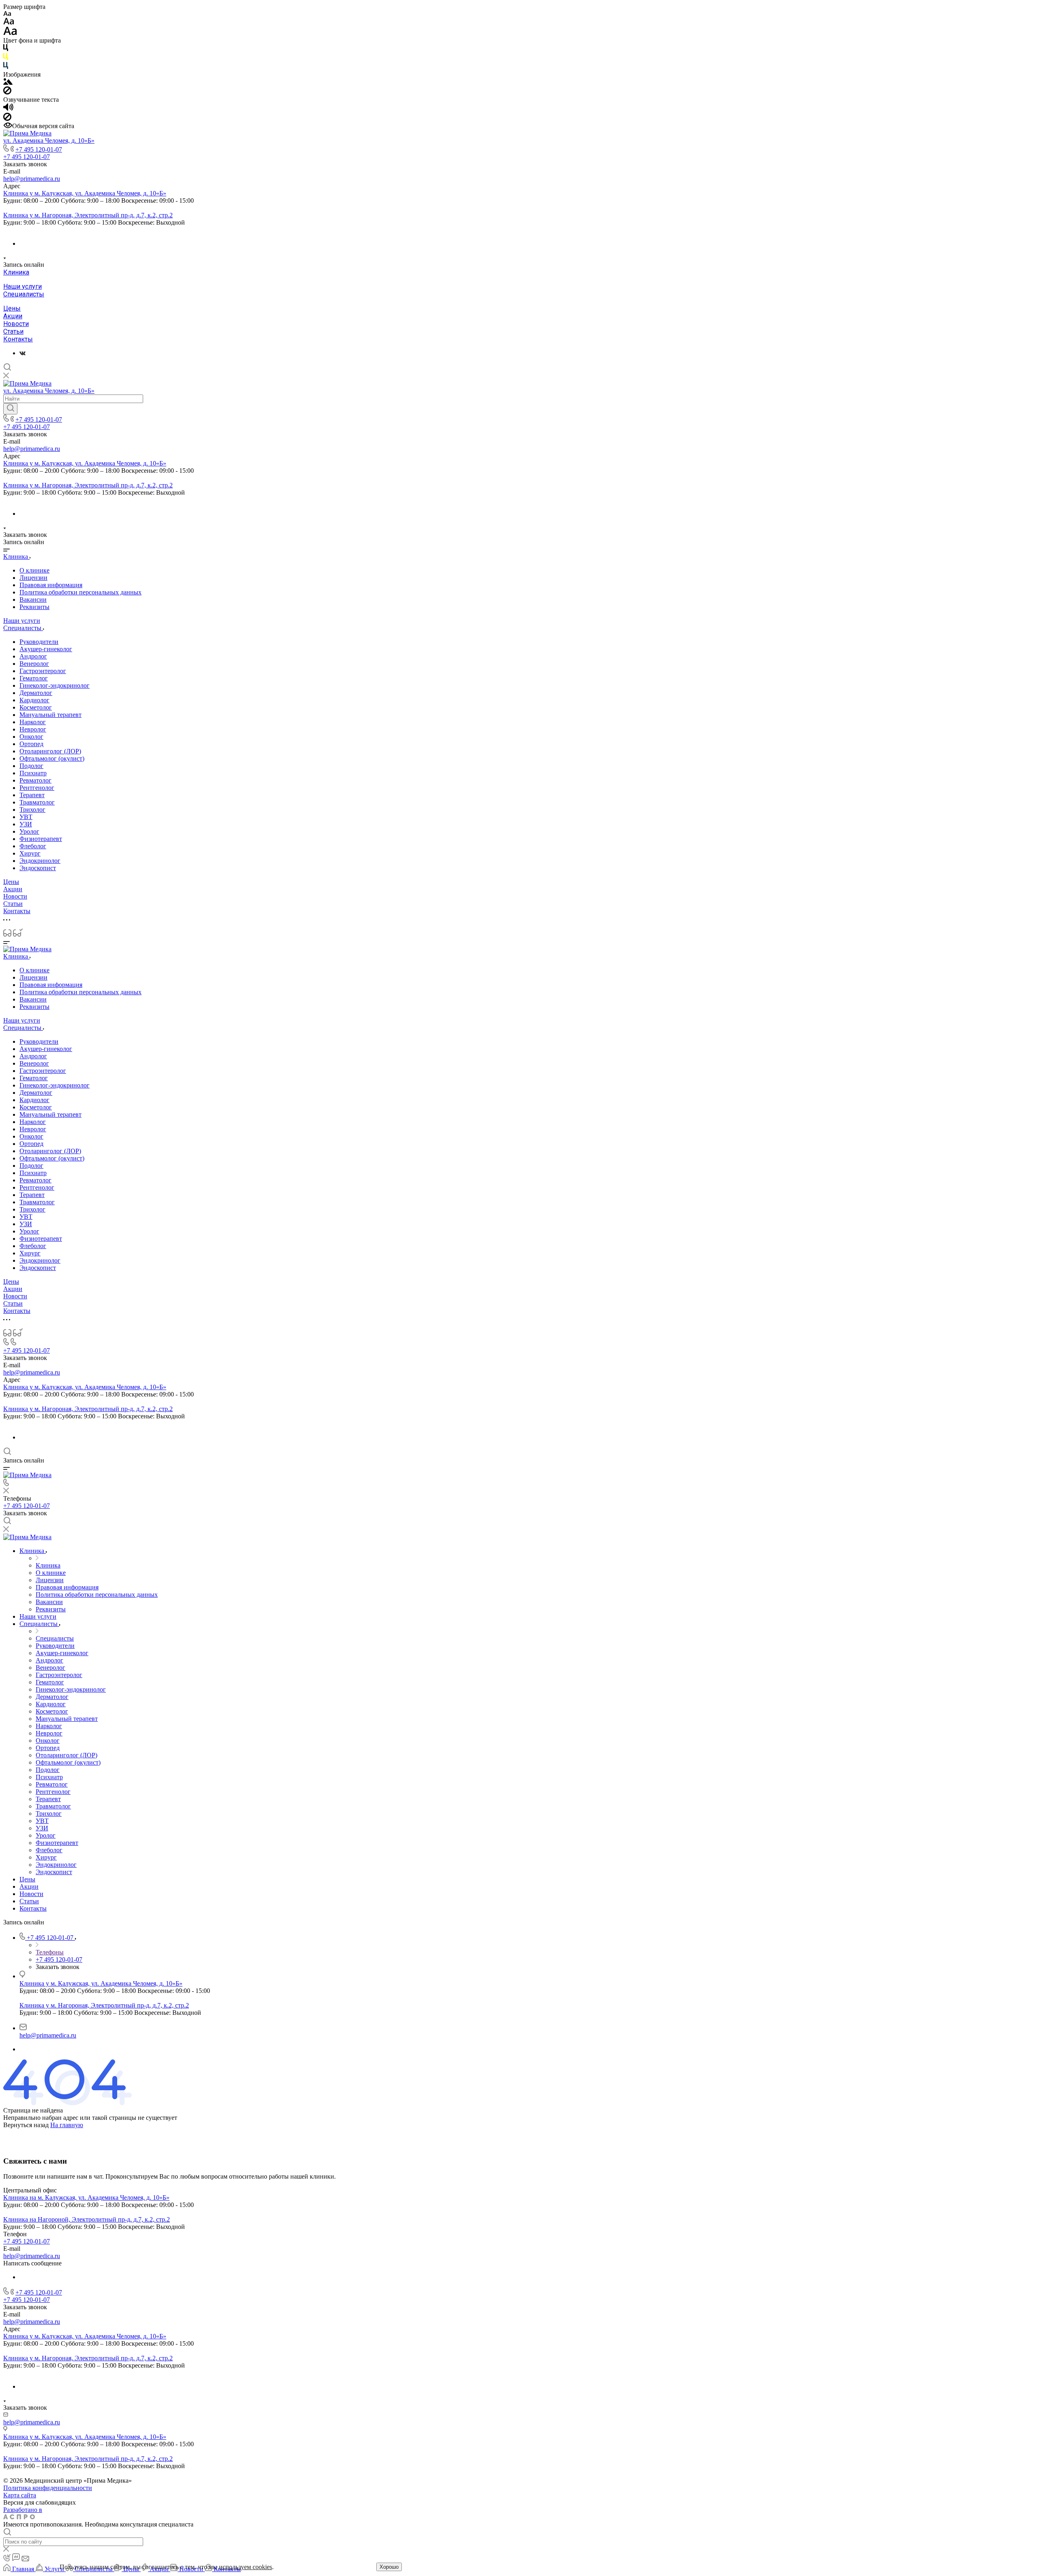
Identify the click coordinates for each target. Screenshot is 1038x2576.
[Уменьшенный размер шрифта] (7, 14)
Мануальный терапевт (50, 715)
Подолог (31, 766)
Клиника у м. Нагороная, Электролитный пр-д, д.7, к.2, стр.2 (88, 215)
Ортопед (31, 744)
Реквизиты (34, 607)
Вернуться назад (26, 2125)
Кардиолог (34, 700)
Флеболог (33, 846)
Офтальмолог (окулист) (52, 758)
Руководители (39, 642)
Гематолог (34, 678)
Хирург (30, 853)
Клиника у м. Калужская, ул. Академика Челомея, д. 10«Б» (85, 193)
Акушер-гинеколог (46, 649)
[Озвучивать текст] (8, 109)
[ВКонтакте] (23, 353)
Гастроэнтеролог (43, 671)
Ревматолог (35, 780)
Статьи (13, 331)
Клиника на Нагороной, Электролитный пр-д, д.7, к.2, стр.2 (87, 2219)
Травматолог (37, 802)
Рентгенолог (37, 788)
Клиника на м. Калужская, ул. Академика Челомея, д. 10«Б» (86, 2197)
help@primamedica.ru (32, 179)
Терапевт (32, 795)
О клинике (34, 570)
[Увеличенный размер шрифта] (10, 33)
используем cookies (246, 2567)
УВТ (26, 817)
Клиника (16, 272)
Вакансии (33, 599)
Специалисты (24, 294)
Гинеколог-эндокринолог (55, 685)
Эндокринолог (40, 861)
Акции (13, 316)
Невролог (33, 729)
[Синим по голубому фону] (6, 67)
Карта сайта (20, 2495)
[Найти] (10, 409)
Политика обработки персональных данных (80, 592)
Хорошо (389, 2567)
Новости (16, 324)
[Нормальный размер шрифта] (9, 23)
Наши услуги (23, 286)
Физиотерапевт (41, 839)
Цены (12, 308)
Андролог (33, 656)
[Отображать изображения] (8, 83)
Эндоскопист (38, 868)
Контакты (18, 339)
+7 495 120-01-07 (39, 149)
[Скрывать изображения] (7, 92)
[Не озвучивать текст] (7, 119)
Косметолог (36, 707)
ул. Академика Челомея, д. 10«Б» (49, 140)
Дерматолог (36, 693)
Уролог (29, 831)
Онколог (31, 737)
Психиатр (33, 773)
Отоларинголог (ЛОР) (50, 751)
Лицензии (33, 578)
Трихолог (32, 810)
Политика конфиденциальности (48, 2488)
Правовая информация (51, 585)
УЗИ (26, 824)
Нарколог (33, 722)
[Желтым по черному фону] (6, 58)
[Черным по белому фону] (6, 49)
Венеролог (34, 664)
